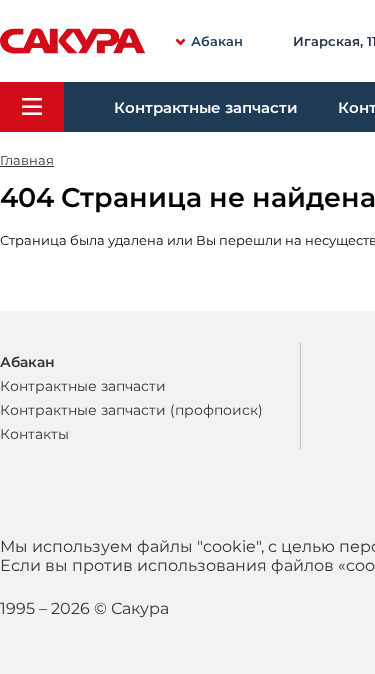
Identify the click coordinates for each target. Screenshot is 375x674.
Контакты (34, 434)
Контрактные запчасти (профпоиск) (131, 410)
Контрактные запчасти (206, 107)
